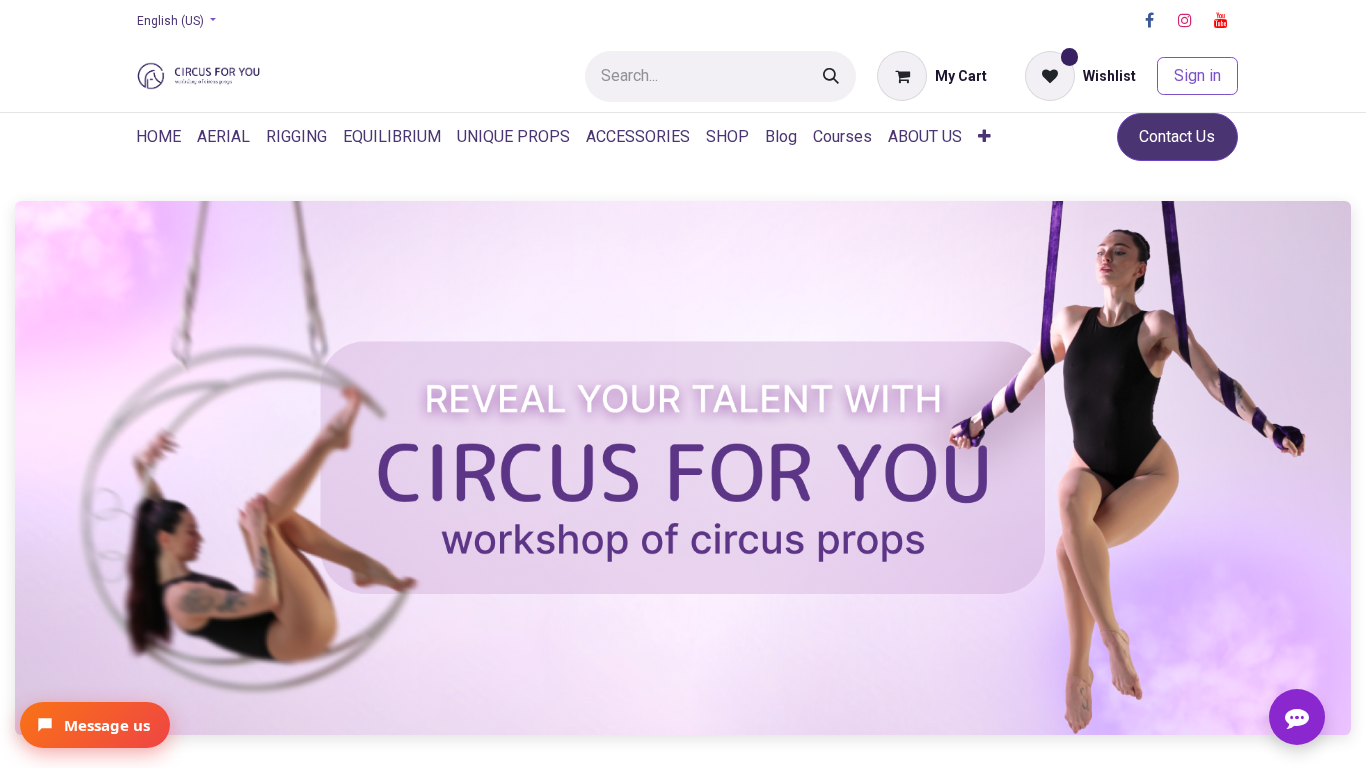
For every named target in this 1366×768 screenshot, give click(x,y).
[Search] (831, 76)
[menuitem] (158, 137)
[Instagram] (1185, 20)
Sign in (1197, 75)
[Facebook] (1149, 20)
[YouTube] (1221, 20)
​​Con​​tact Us (1177, 136)
